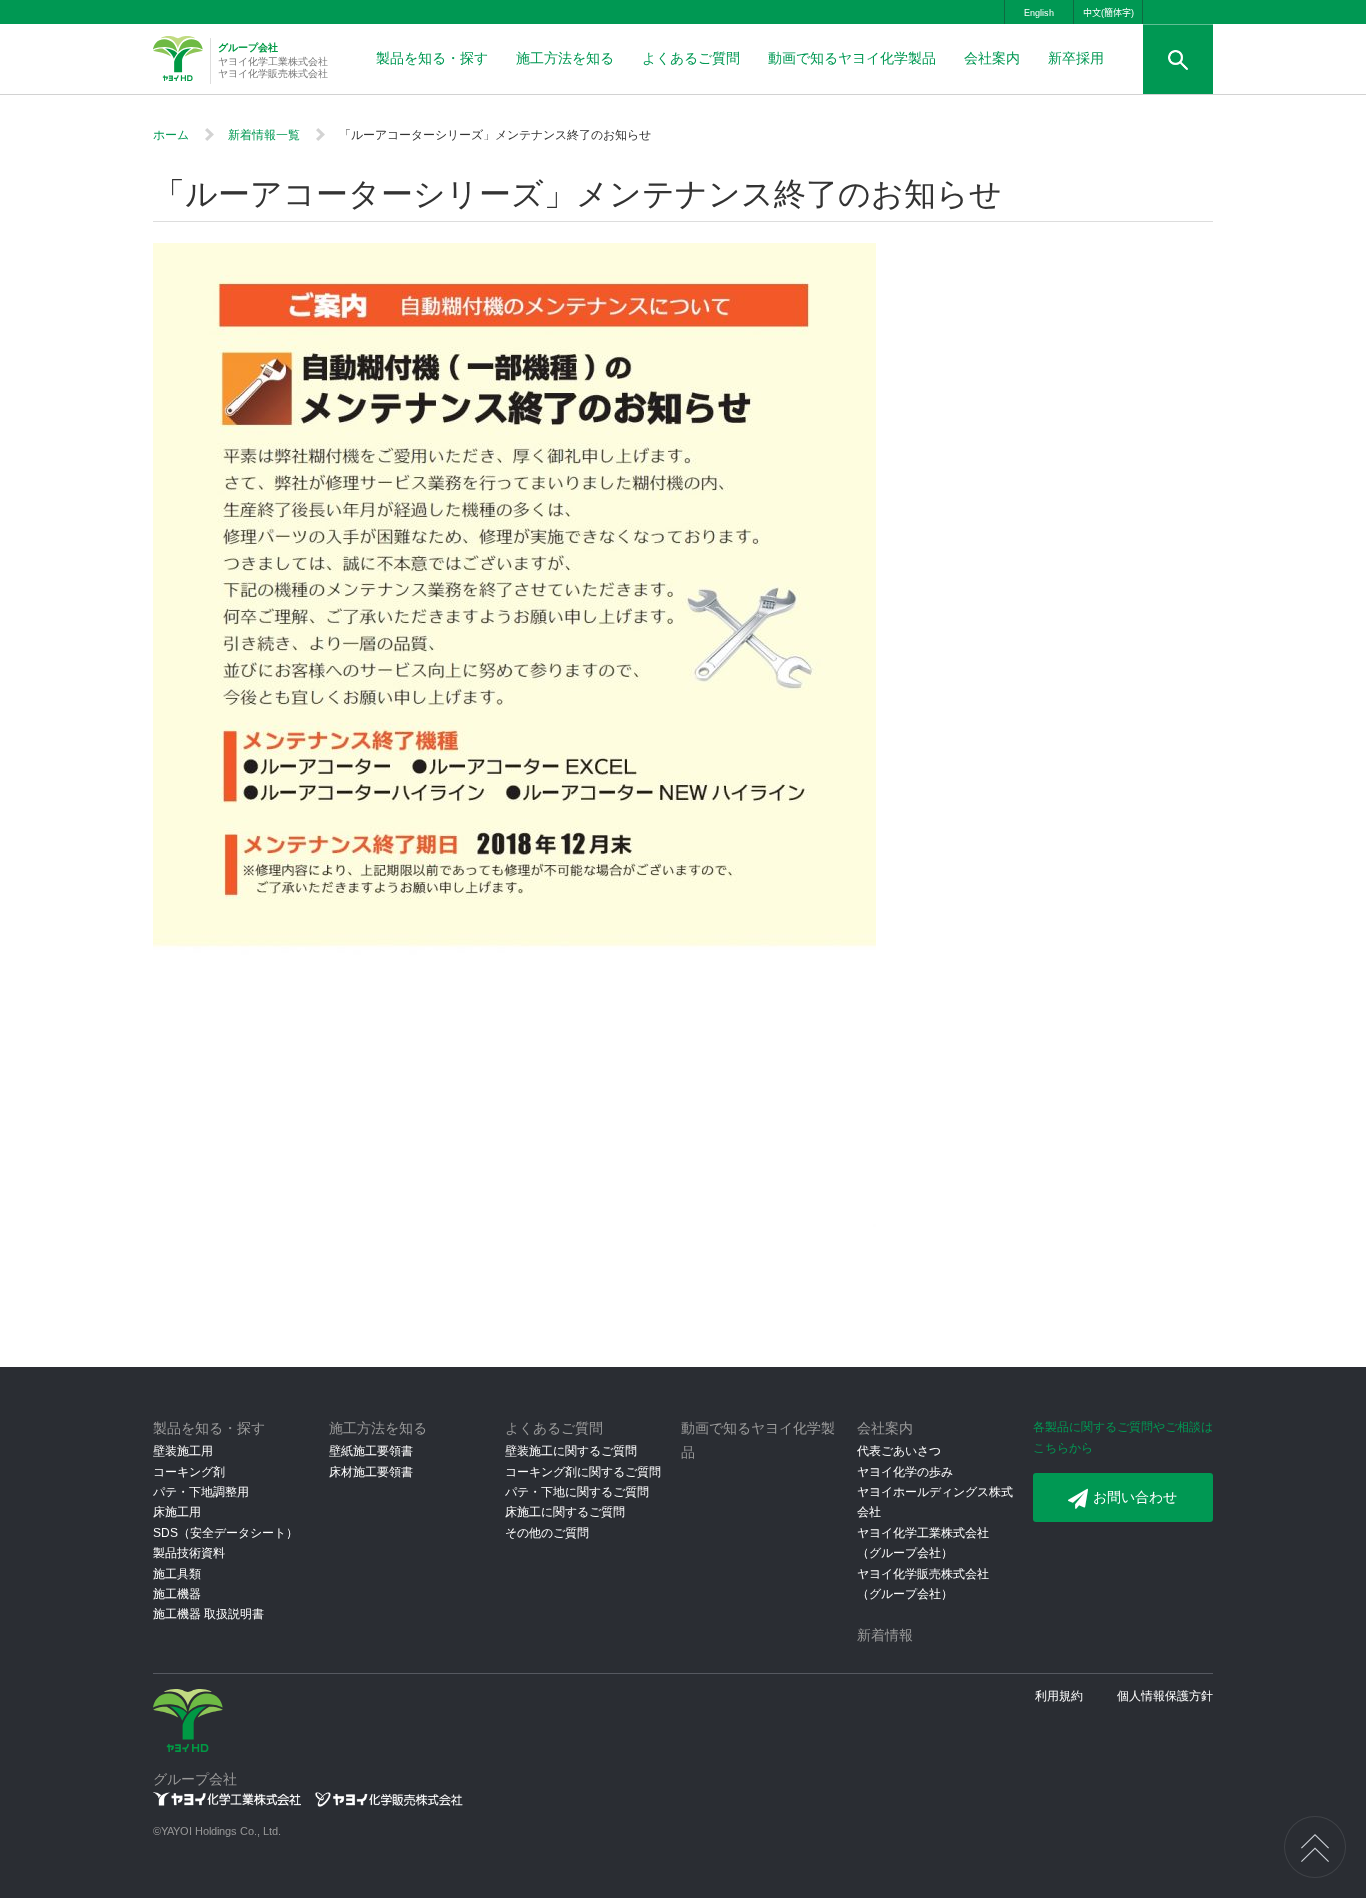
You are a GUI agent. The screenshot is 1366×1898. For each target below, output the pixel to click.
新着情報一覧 (264, 135)
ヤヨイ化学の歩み (905, 1472)
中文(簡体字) (1108, 13)
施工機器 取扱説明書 (208, 1614)
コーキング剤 (189, 1472)
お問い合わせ (1135, 1497)
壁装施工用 (183, 1451)
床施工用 (177, 1512)
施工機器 (177, 1594)
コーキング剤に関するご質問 (583, 1472)
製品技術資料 (189, 1553)
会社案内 (992, 58)
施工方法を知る (565, 58)
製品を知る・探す (432, 58)
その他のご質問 (547, 1533)
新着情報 (885, 1635)
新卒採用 (1076, 58)
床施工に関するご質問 (565, 1512)
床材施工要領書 (371, 1472)
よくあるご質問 (691, 58)
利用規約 (1059, 1696)
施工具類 (177, 1574)
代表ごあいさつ (899, 1451)
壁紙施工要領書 (371, 1451)
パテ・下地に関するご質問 (577, 1492)
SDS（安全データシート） (225, 1533)
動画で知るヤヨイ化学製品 (852, 58)
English (1039, 13)
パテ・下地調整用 (201, 1492)
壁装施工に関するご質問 (571, 1451)
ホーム (171, 135)
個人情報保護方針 (1165, 1696)
